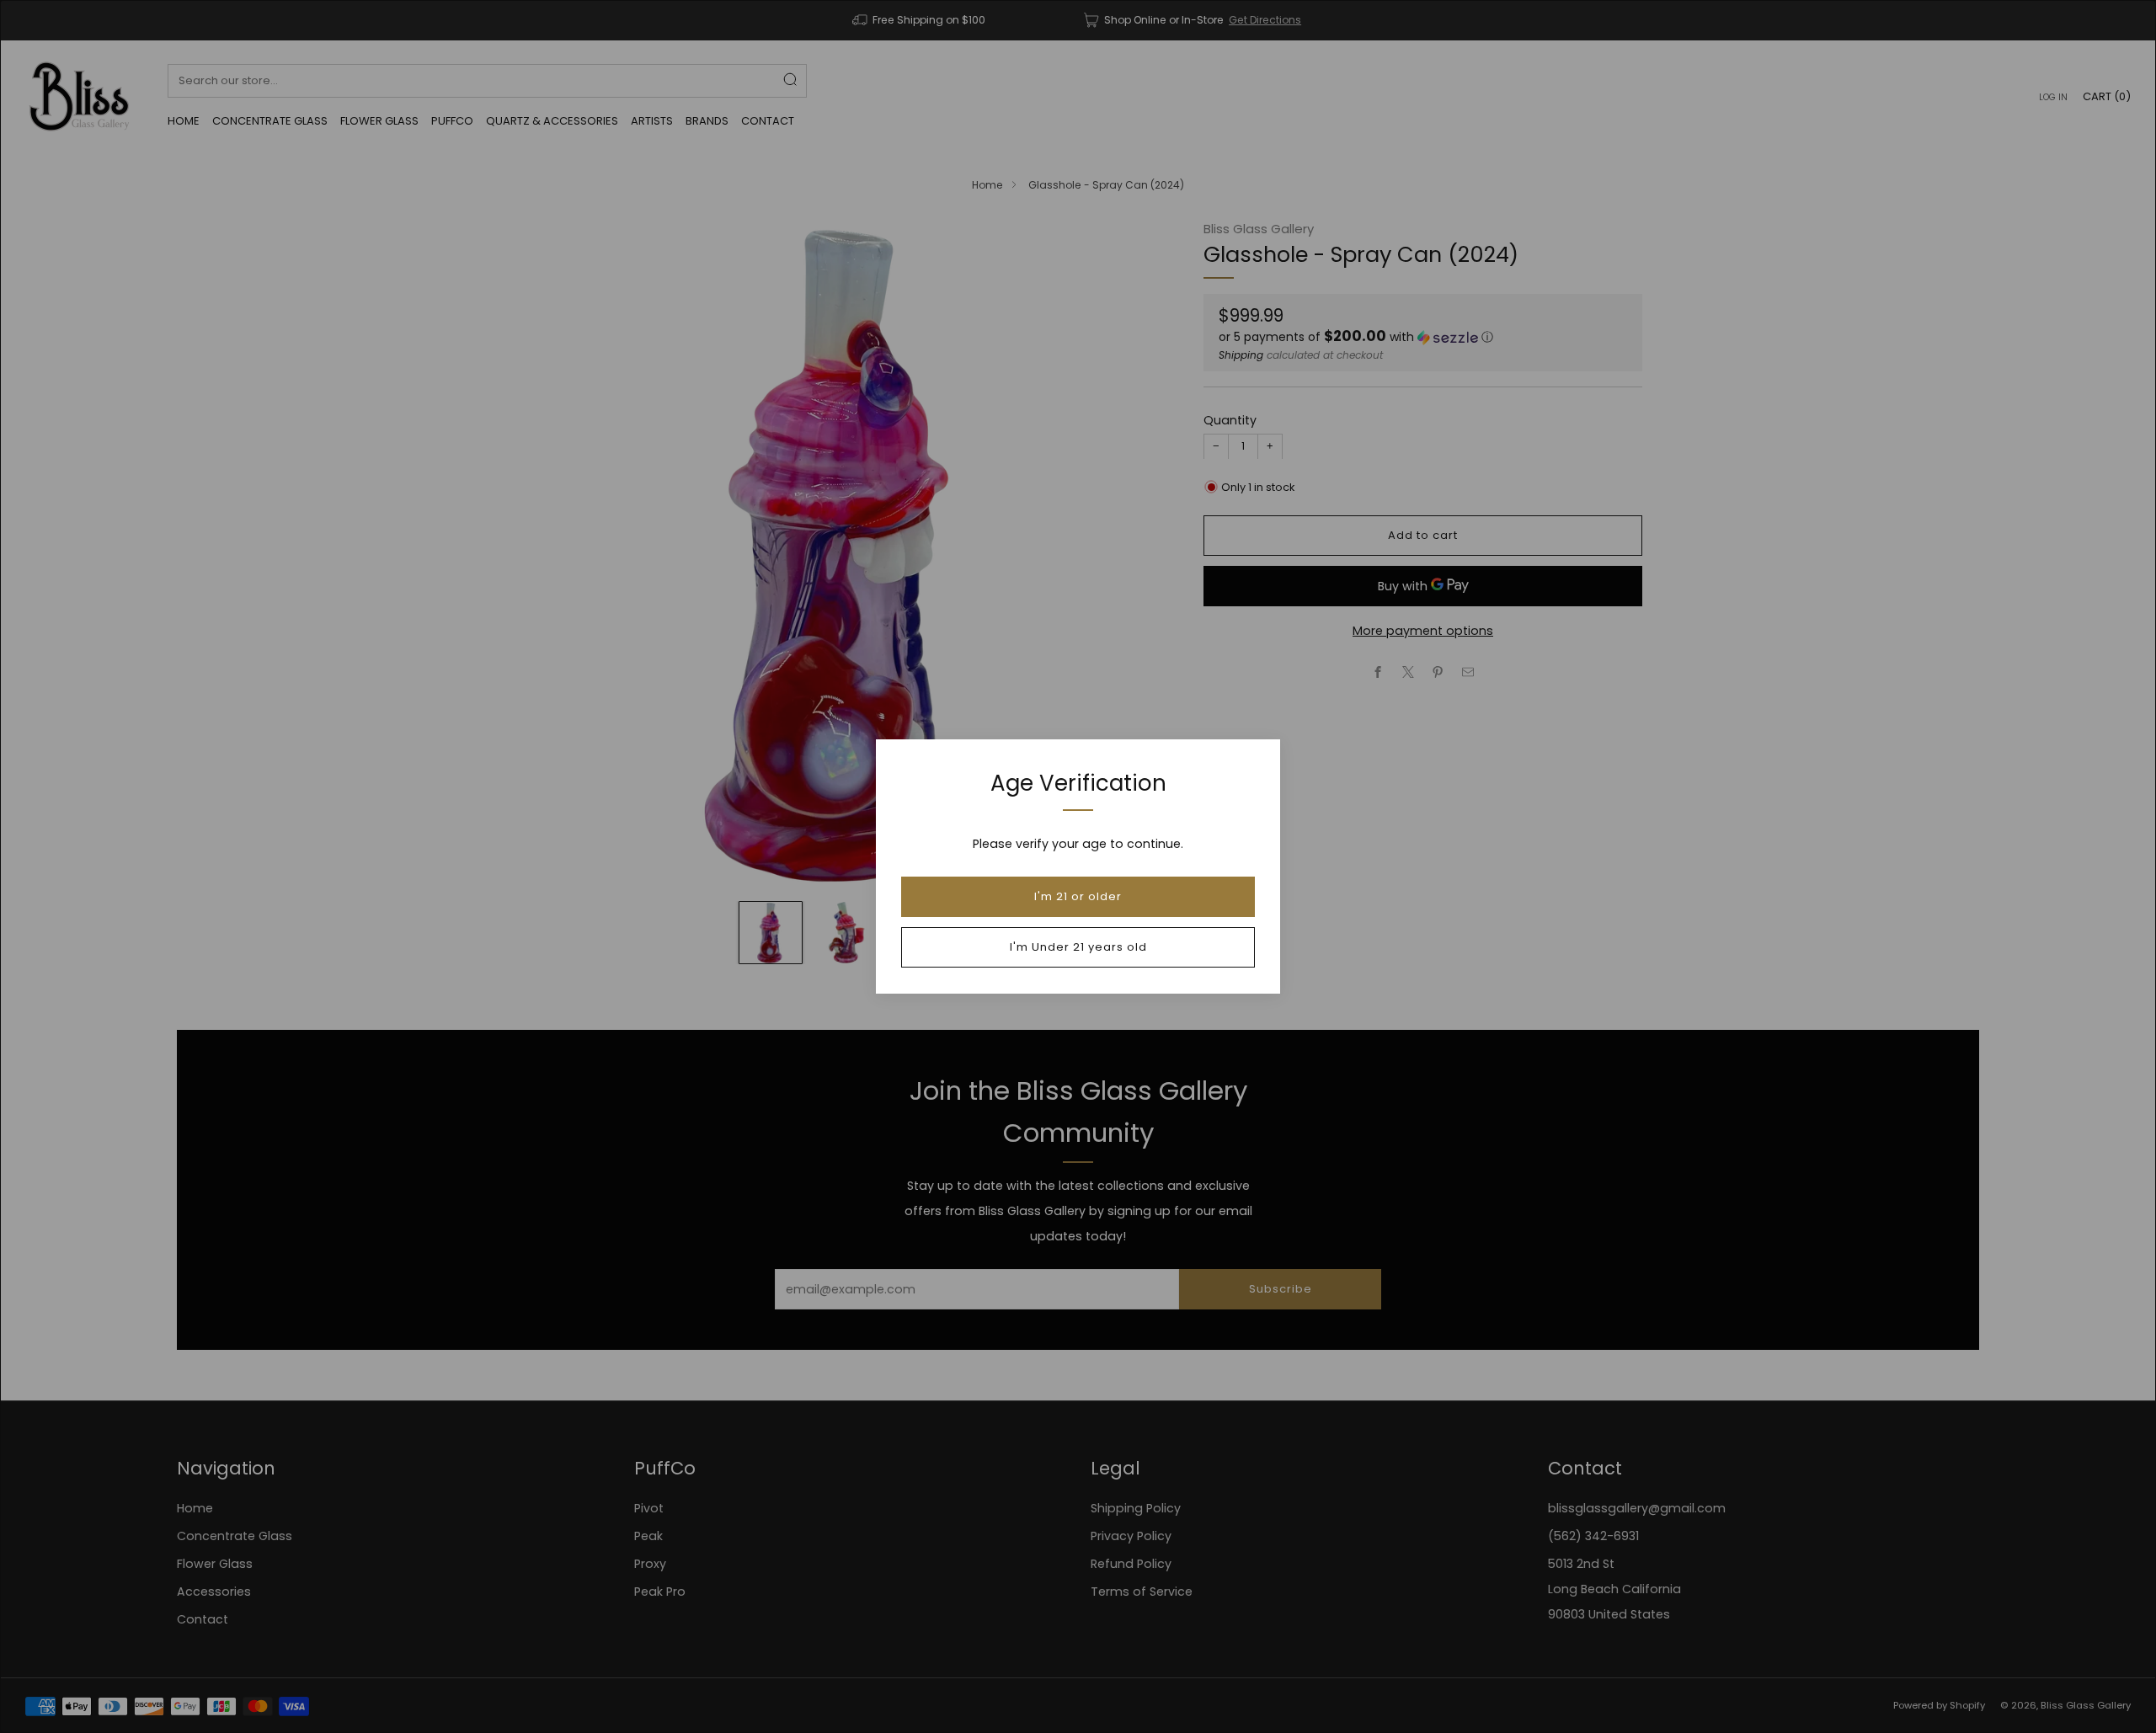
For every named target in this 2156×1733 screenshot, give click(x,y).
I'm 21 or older (1078, 896)
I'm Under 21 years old (1078, 947)
